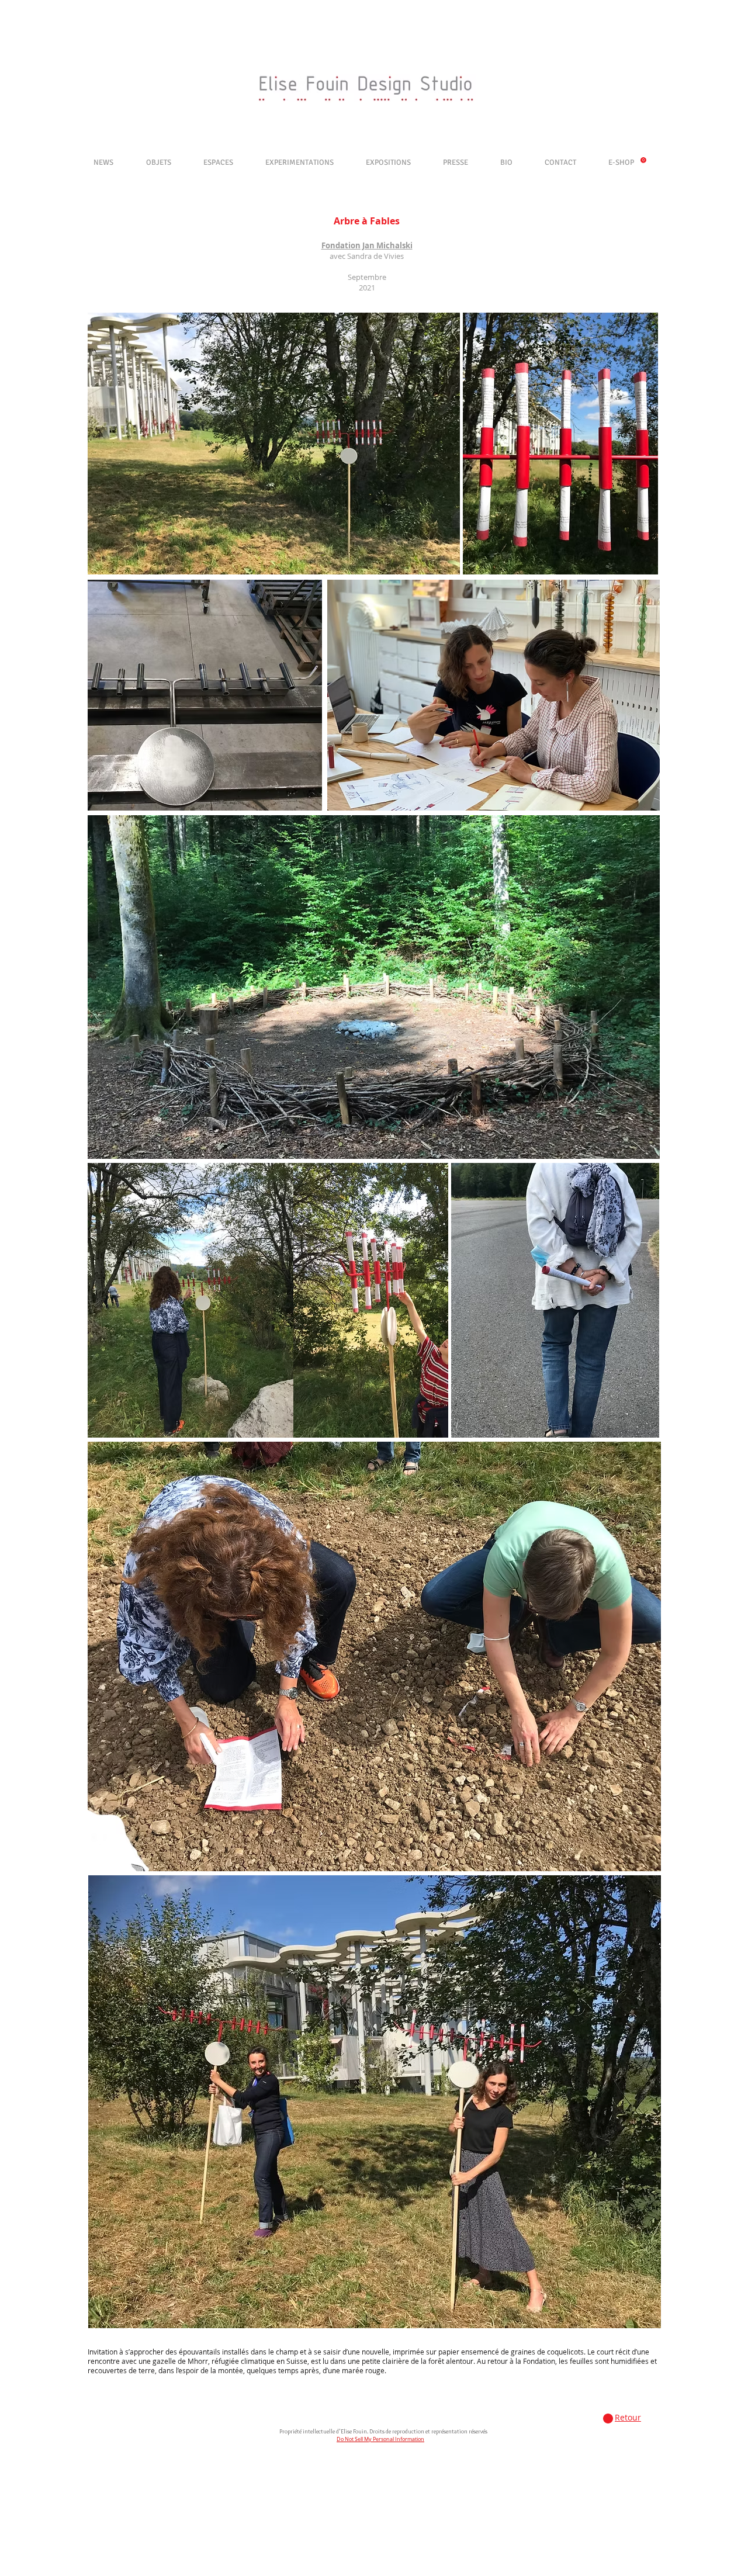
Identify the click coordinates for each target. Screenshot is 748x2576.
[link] (643, 160)
